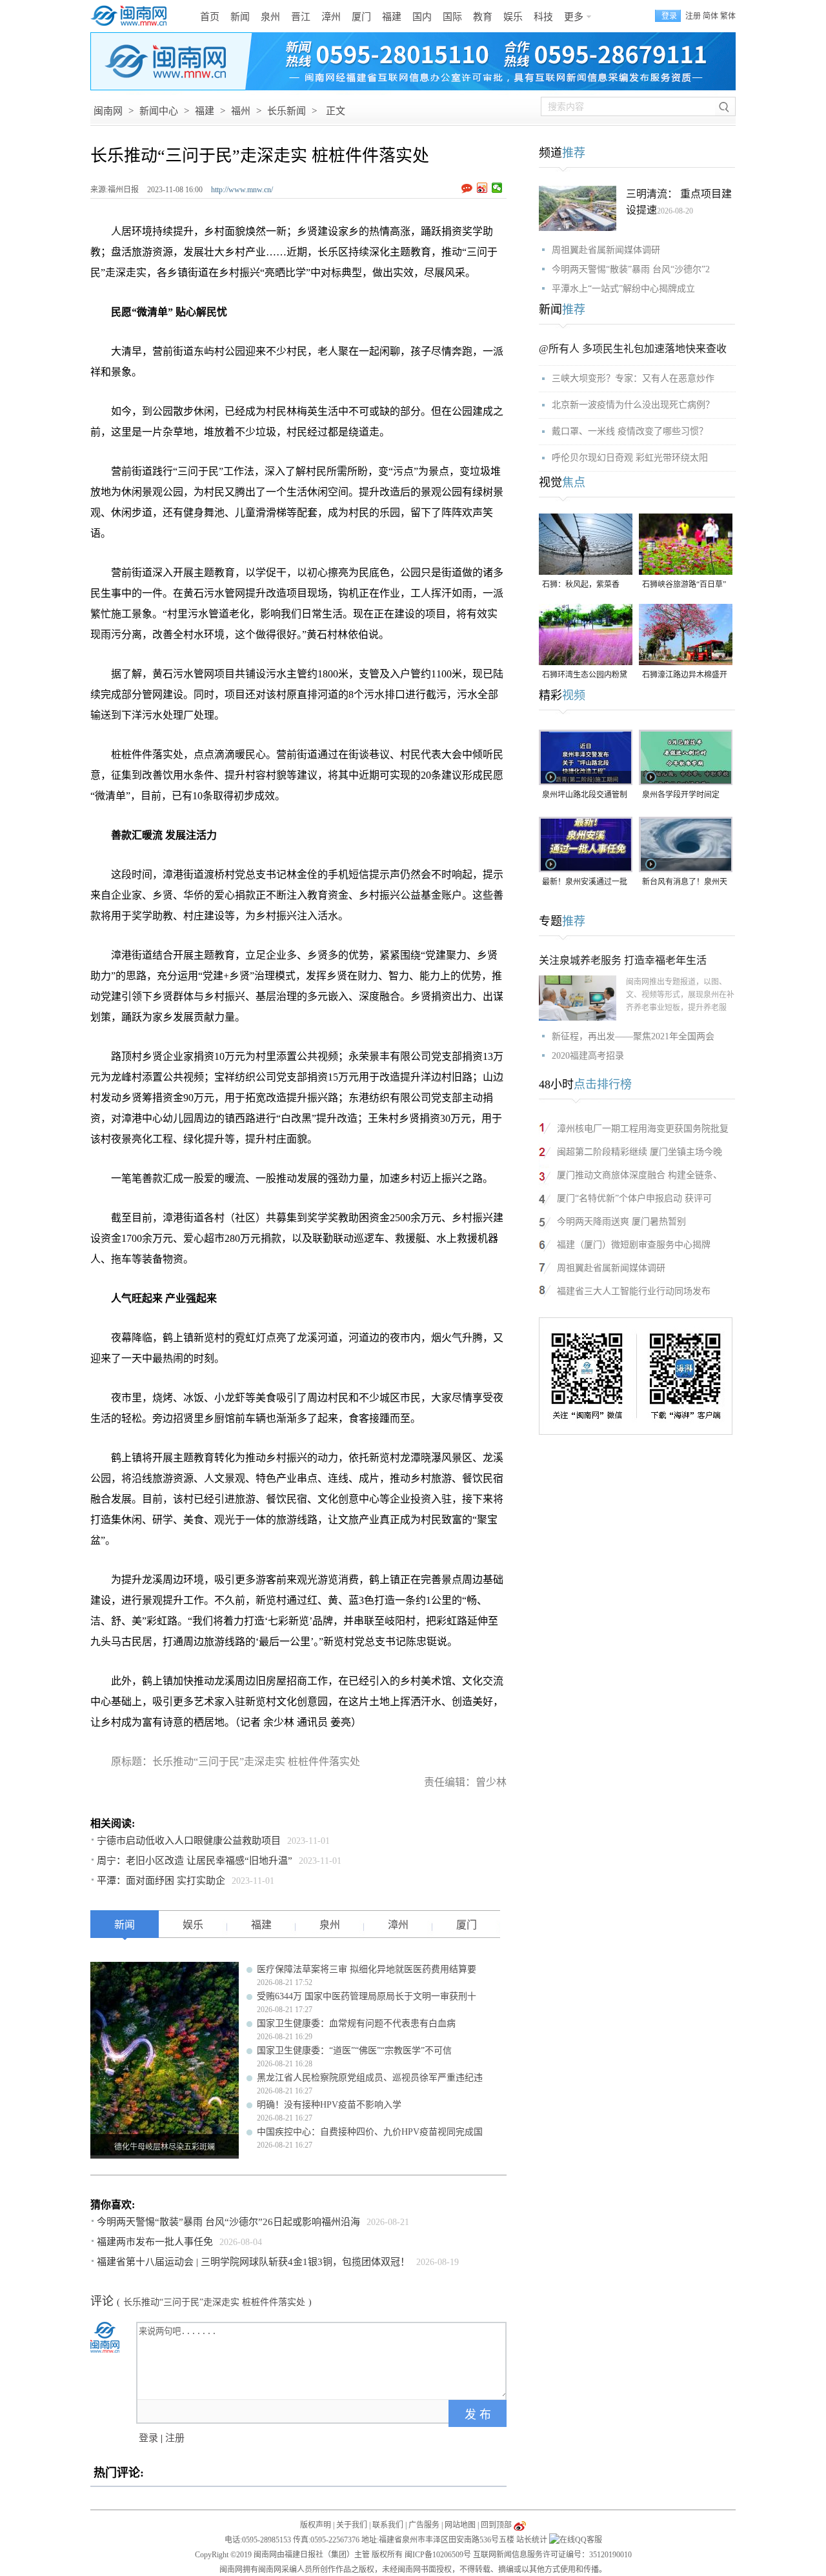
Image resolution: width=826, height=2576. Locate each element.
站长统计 (532, 2540)
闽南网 (108, 111)
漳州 (331, 17)
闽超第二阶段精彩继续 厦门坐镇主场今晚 (640, 1152)
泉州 (270, 17)
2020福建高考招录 (588, 1056)
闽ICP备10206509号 (438, 2555)
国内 (422, 17)
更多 (574, 17)
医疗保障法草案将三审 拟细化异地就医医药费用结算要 (367, 1969)
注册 (693, 16)
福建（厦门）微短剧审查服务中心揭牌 (634, 1245)
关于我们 (352, 2525)
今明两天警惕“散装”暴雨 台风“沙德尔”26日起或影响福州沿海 (228, 2222)
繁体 (728, 16)
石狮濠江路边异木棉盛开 (685, 675)
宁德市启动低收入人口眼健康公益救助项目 (189, 1841)
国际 (452, 17)
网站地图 (460, 2525)
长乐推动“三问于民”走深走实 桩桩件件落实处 (214, 2302)
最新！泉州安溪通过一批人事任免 (585, 883)
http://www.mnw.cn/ (242, 190)
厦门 (361, 17)
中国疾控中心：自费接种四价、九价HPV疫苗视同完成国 (370, 2132)
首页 (210, 17)
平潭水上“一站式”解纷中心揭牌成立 (623, 289)
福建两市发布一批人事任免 (155, 2242)
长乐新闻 (287, 111)
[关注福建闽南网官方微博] (520, 2525)
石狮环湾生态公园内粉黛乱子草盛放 (585, 676)
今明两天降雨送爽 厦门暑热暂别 (621, 1222)
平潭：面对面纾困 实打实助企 (161, 1881)
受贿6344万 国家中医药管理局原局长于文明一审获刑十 (367, 1996)
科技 (543, 17)
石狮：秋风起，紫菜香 (581, 584)
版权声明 (316, 2525)
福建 (392, 17)
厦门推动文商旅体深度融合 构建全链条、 (640, 1175)
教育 (483, 17)
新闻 (240, 17)
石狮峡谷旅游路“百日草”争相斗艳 (684, 585)
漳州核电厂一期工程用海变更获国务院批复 (643, 1129)
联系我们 (388, 2525)
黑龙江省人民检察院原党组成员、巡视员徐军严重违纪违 (370, 2078)
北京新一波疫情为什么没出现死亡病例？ (633, 405)
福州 (241, 111)
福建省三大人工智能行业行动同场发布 (634, 1291)
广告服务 (424, 2525)
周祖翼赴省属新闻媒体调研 (606, 250)
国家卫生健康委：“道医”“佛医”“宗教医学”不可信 (354, 2051)
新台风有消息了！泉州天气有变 (685, 883)
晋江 (301, 17)
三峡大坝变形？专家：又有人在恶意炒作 (633, 378)
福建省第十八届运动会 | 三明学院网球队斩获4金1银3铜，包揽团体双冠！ (253, 2262)
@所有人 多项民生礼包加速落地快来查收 (633, 349)
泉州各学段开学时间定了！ (681, 796)
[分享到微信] (497, 188)
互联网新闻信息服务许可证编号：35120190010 (552, 2555)
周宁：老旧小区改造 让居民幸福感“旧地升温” (195, 1861)
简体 (710, 16)
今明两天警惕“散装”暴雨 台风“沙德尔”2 (631, 269)
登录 (148, 2438)
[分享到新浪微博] (482, 188)
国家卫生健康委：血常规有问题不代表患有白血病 (356, 2023)
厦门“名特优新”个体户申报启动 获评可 (634, 1198)
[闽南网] (132, 16)
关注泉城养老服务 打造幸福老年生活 (623, 960)
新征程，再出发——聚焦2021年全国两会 (633, 1036)
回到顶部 (496, 2525)
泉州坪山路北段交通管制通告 (585, 796)
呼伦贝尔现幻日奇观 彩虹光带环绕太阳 (630, 458)
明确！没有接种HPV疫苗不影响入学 (329, 2105)
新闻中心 (159, 111)
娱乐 (513, 17)
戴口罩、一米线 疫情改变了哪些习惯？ (630, 431)
